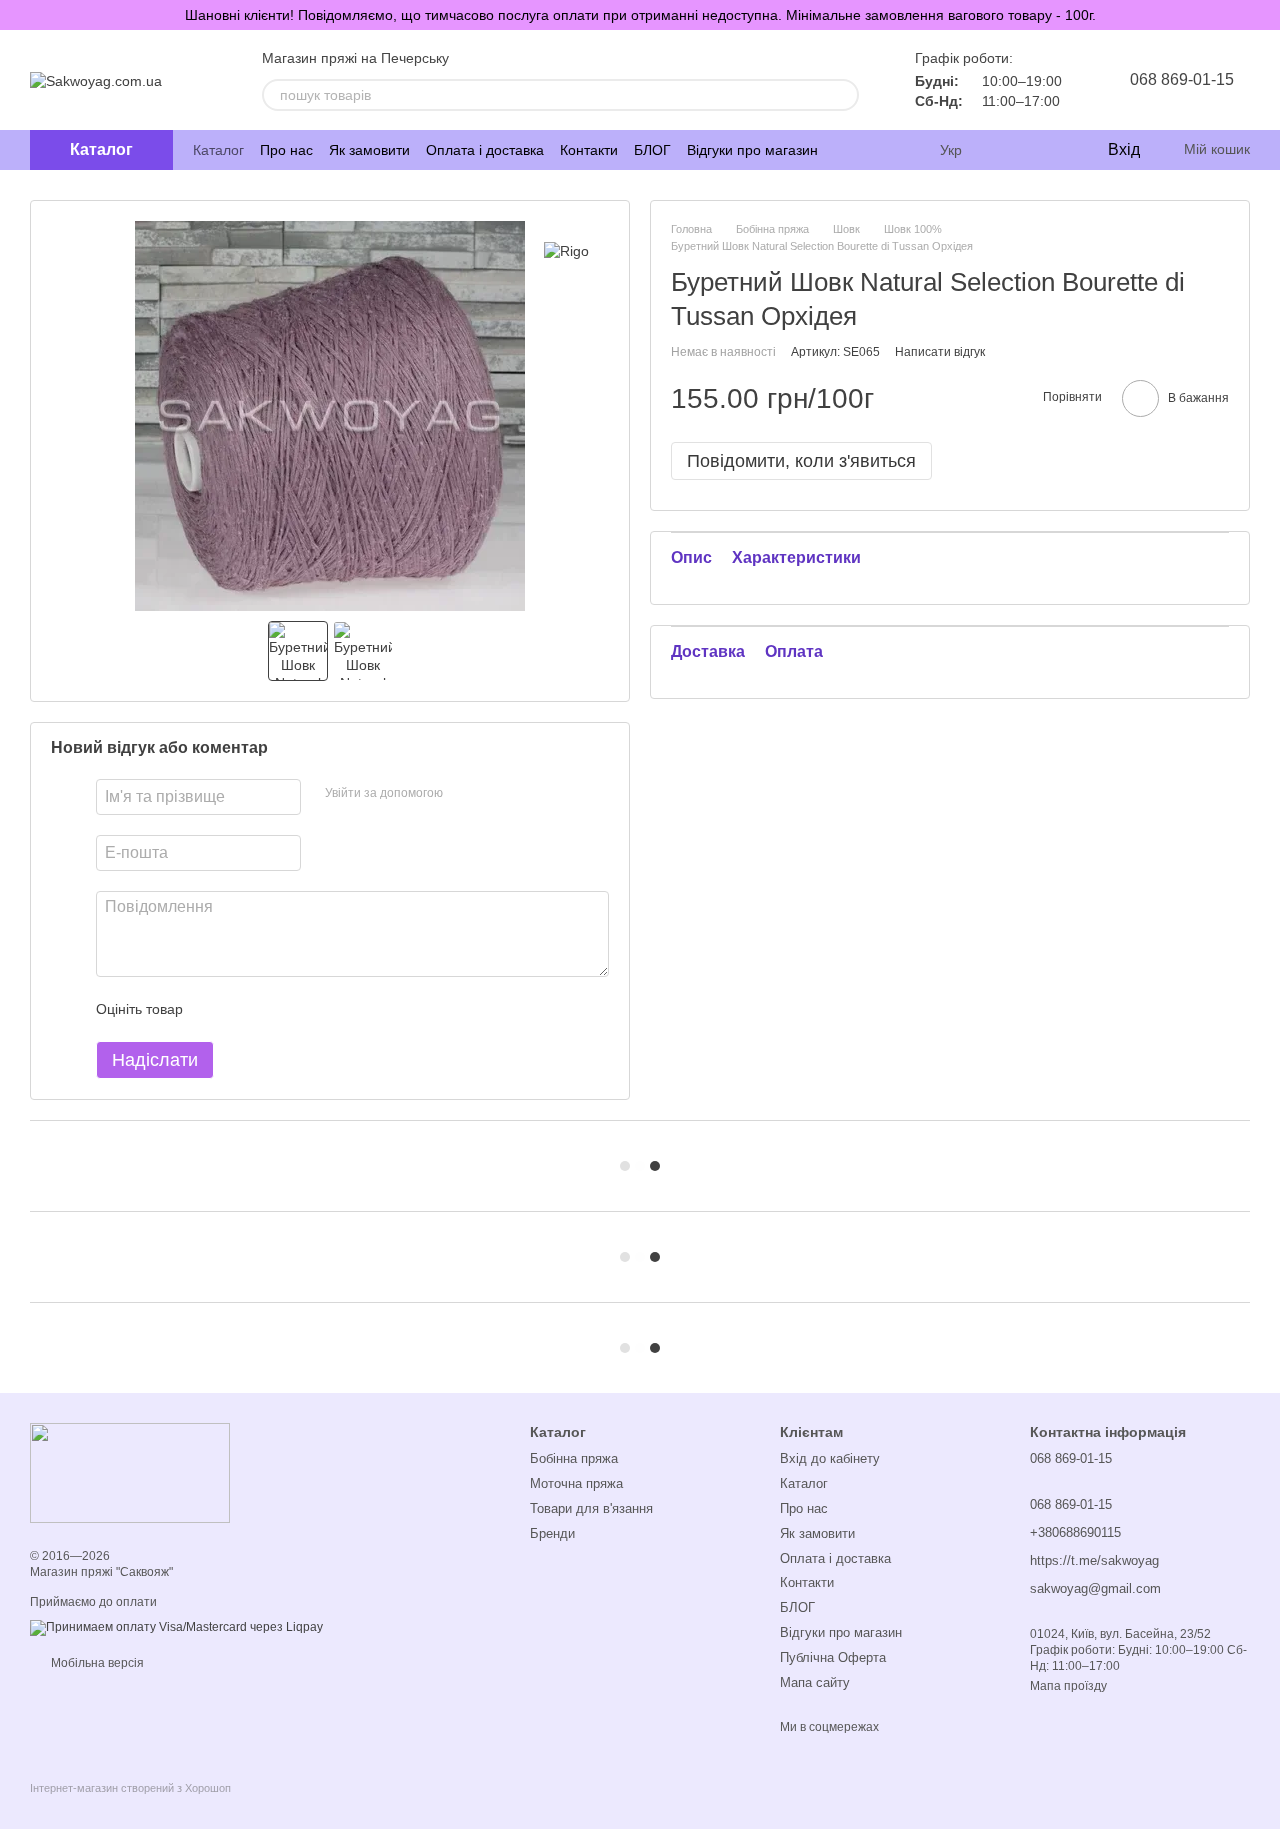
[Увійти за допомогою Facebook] (465, 794)
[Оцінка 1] (216, 1009)
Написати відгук (940, 352)
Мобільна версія (96, 1663)
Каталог (218, 150)
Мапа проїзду (1068, 1686)
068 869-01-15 (1182, 79)
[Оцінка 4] (312, 1009)
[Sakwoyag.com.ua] (130, 1472)
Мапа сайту (815, 1682)
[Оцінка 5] (344, 1009)
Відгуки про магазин (752, 150)
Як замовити (369, 150)
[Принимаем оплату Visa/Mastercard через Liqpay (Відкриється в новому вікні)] (176, 1628)
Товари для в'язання (591, 1508)
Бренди (552, 1533)
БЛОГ (652, 150)
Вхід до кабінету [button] (830, 1458)
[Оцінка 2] (248, 1009)
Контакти (589, 150)
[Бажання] (1050, 150)
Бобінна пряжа (574, 1458)
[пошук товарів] (843, 95)
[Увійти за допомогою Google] (497, 794)
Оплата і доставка (485, 150)
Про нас (286, 150)
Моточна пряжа (576, 1483)
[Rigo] (566, 250)
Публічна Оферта (833, 1657)
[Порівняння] (1010, 150)
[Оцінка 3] (280, 1009)
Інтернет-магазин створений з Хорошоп (130, 1788)
